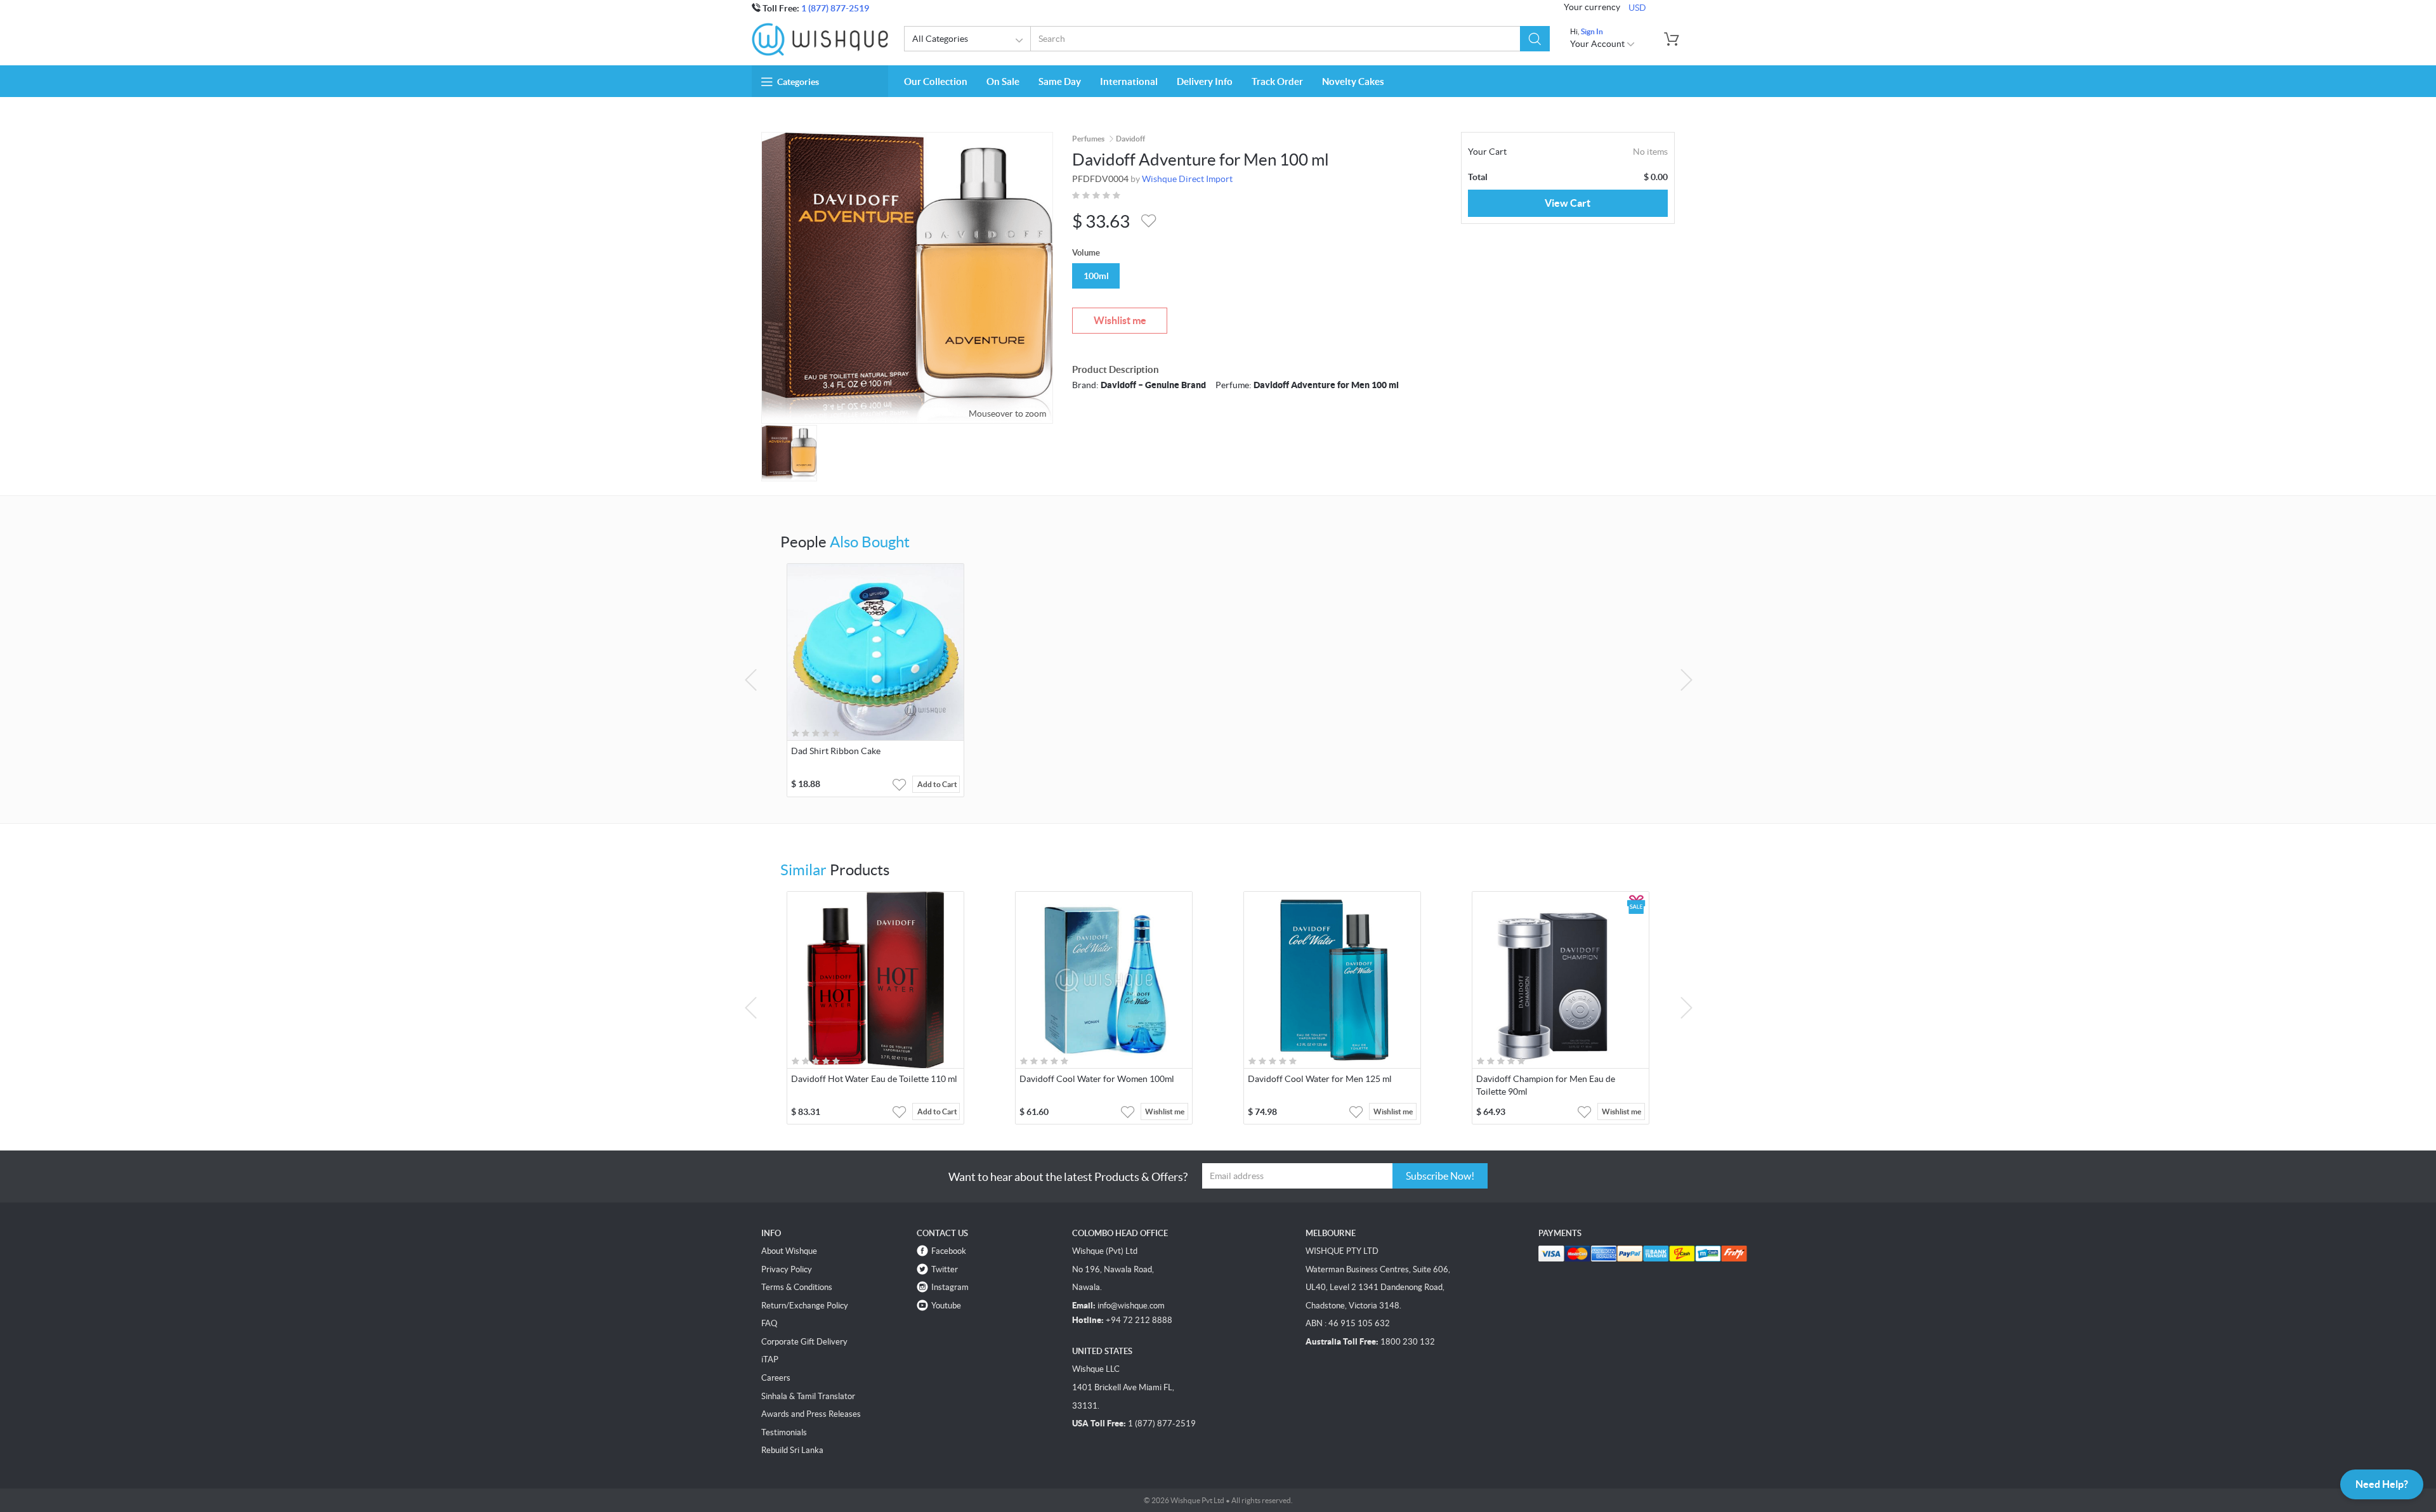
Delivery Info (1205, 81)
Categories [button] (798, 82)
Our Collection (936, 81)
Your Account (1598, 44)
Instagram (950, 1287)
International (1129, 81)
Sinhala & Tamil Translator (808, 1396)
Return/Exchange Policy (805, 1306)
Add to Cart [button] (937, 784)
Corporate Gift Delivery (804, 1342)
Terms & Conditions (797, 1287)
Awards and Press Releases (811, 1414)
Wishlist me (1120, 320)
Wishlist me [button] (1165, 1111)
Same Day (1060, 81)
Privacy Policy (787, 1269)
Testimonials (784, 1432)
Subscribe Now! (1440, 1176)
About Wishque (789, 1251)
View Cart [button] (1568, 203)
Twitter (945, 1269)
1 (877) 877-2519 (835, 8)
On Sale (1003, 81)
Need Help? (2382, 1484)
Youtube (946, 1306)
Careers (776, 1378)
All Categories (940, 39)
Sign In (1592, 31)
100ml (1096, 276)
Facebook (949, 1251)
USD (1637, 8)
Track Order (1277, 81)
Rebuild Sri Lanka (792, 1450)
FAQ (769, 1323)
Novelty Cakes (1353, 81)
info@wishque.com (1131, 1306)
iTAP (770, 1359)
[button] (1535, 39)
